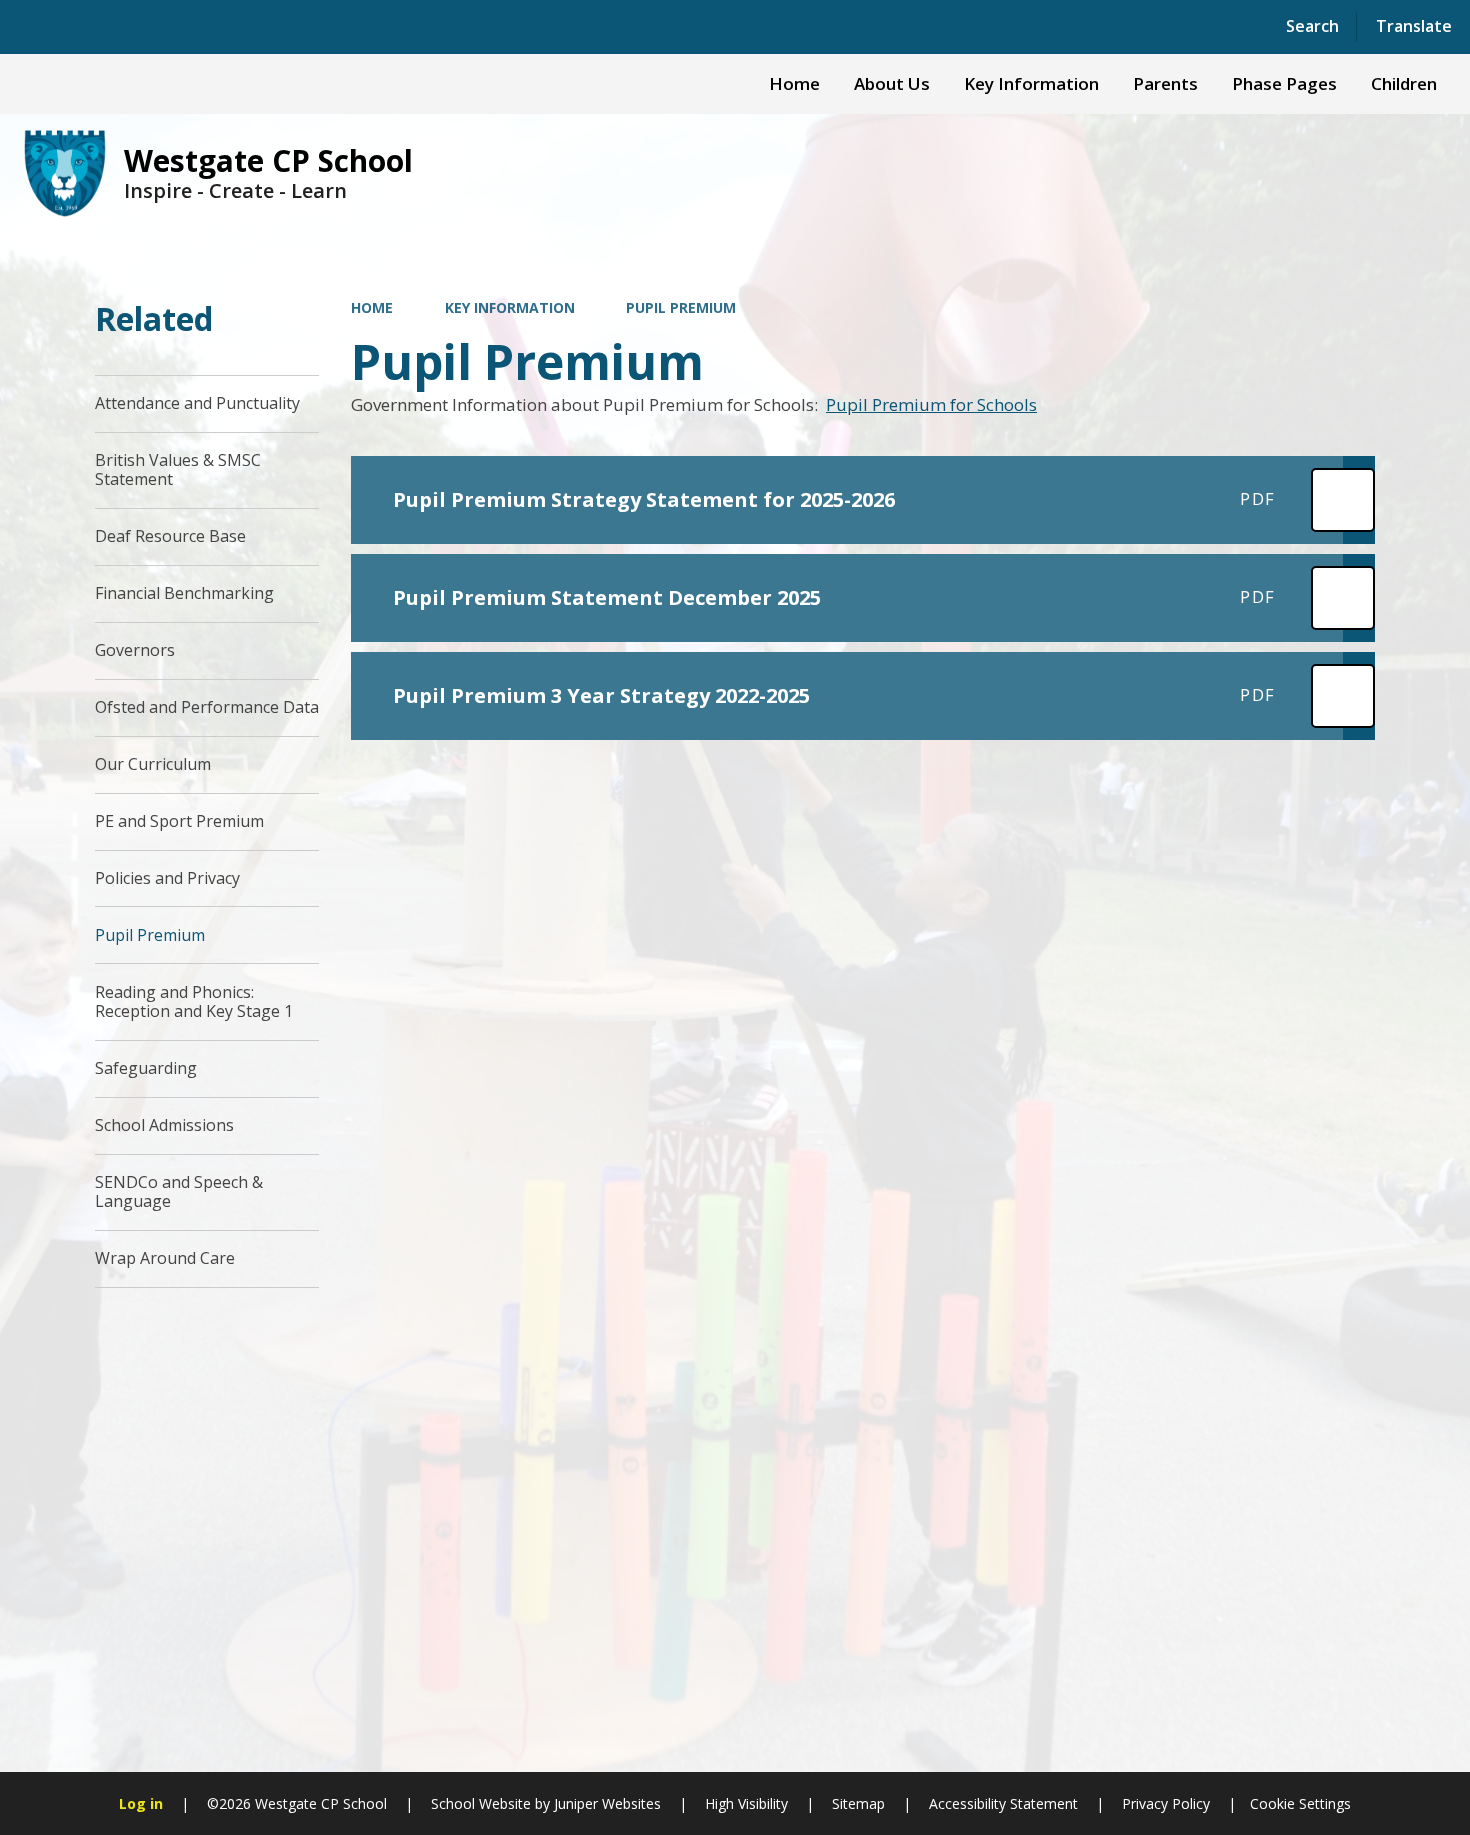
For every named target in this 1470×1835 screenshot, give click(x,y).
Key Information (510, 307)
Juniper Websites (605, 1803)
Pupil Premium (681, 307)
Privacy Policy (1166, 1803)
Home (372, 307)
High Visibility (746, 1803)
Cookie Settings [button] (1300, 1803)
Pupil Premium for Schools (931, 404)
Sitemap (858, 1803)
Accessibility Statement (1003, 1803)
